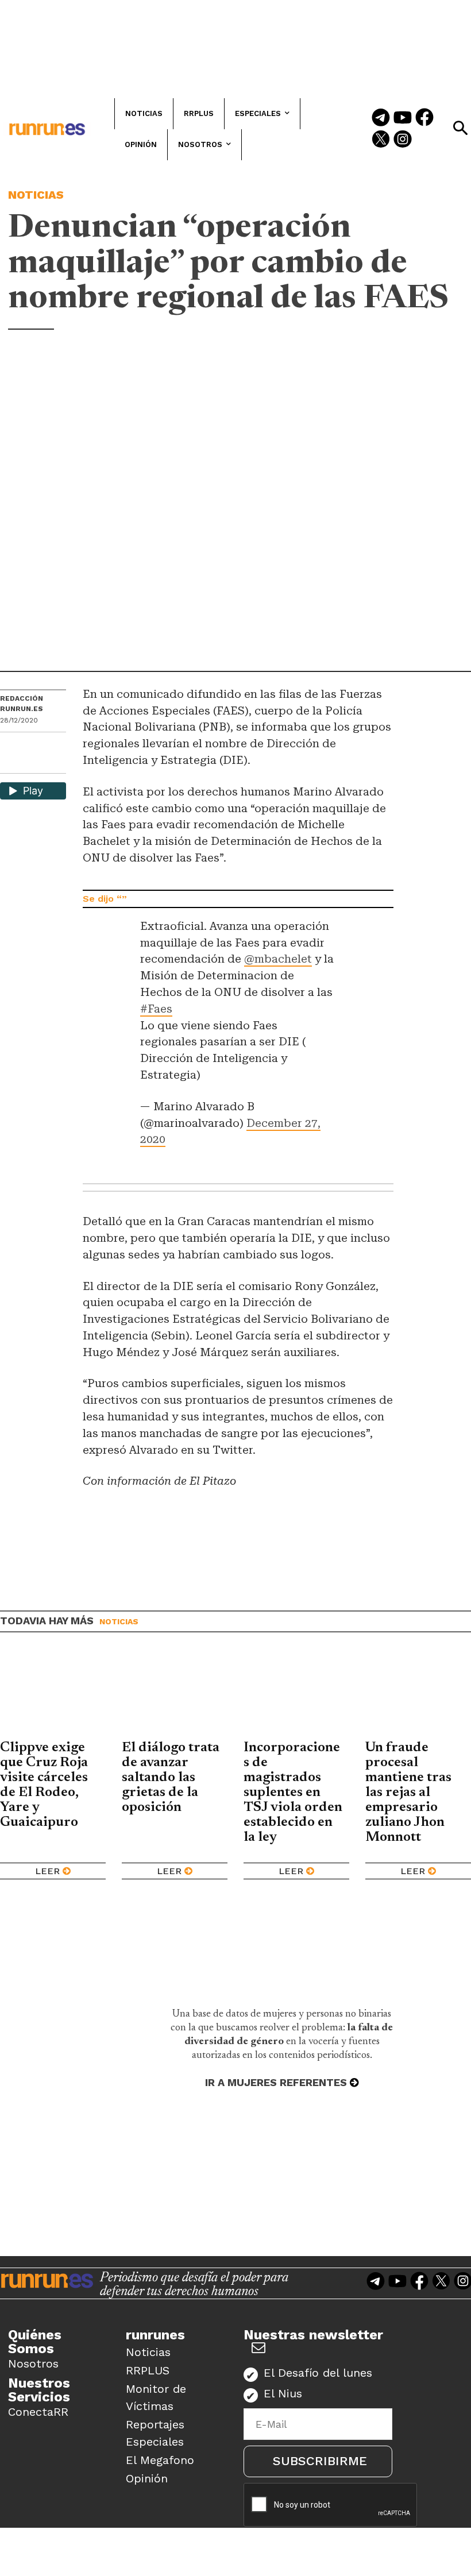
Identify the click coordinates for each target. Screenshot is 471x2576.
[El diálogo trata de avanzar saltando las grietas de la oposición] (175, 1695)
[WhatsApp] (29, 745)
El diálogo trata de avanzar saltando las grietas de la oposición (171, 1778)
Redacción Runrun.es (22, 704)
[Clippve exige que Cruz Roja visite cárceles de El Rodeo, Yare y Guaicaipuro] (53, 1695)
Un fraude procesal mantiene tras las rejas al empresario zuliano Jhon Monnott (408, 1793)
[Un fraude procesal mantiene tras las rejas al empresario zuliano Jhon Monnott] (418, 1695)
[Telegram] (381, 118)
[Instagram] (403, 140)
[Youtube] (403, 118)
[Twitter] (381, 140)
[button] (460, 128)
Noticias (36, 195)
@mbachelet (278, 959)
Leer (47, 1871)
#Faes (156, 1009)
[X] (10, 764)
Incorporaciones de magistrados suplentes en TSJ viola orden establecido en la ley (293, 1793)
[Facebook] (424, 118)
